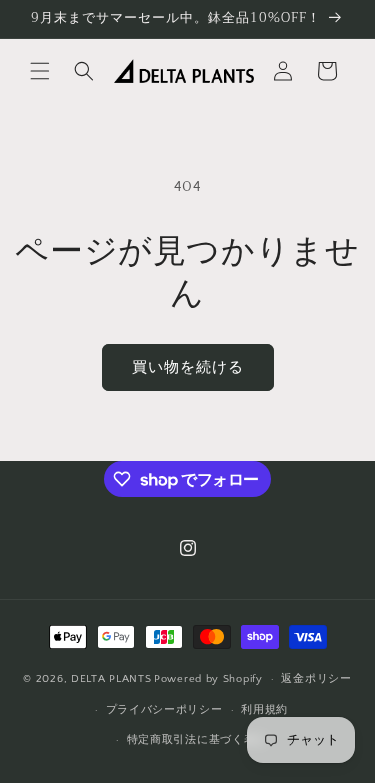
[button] (40, 71)
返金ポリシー (316, 679)
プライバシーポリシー (164, 710)
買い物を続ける (188, 367)
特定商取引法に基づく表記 (197, 740)
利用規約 (264, 710)
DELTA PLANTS (111, 679)
